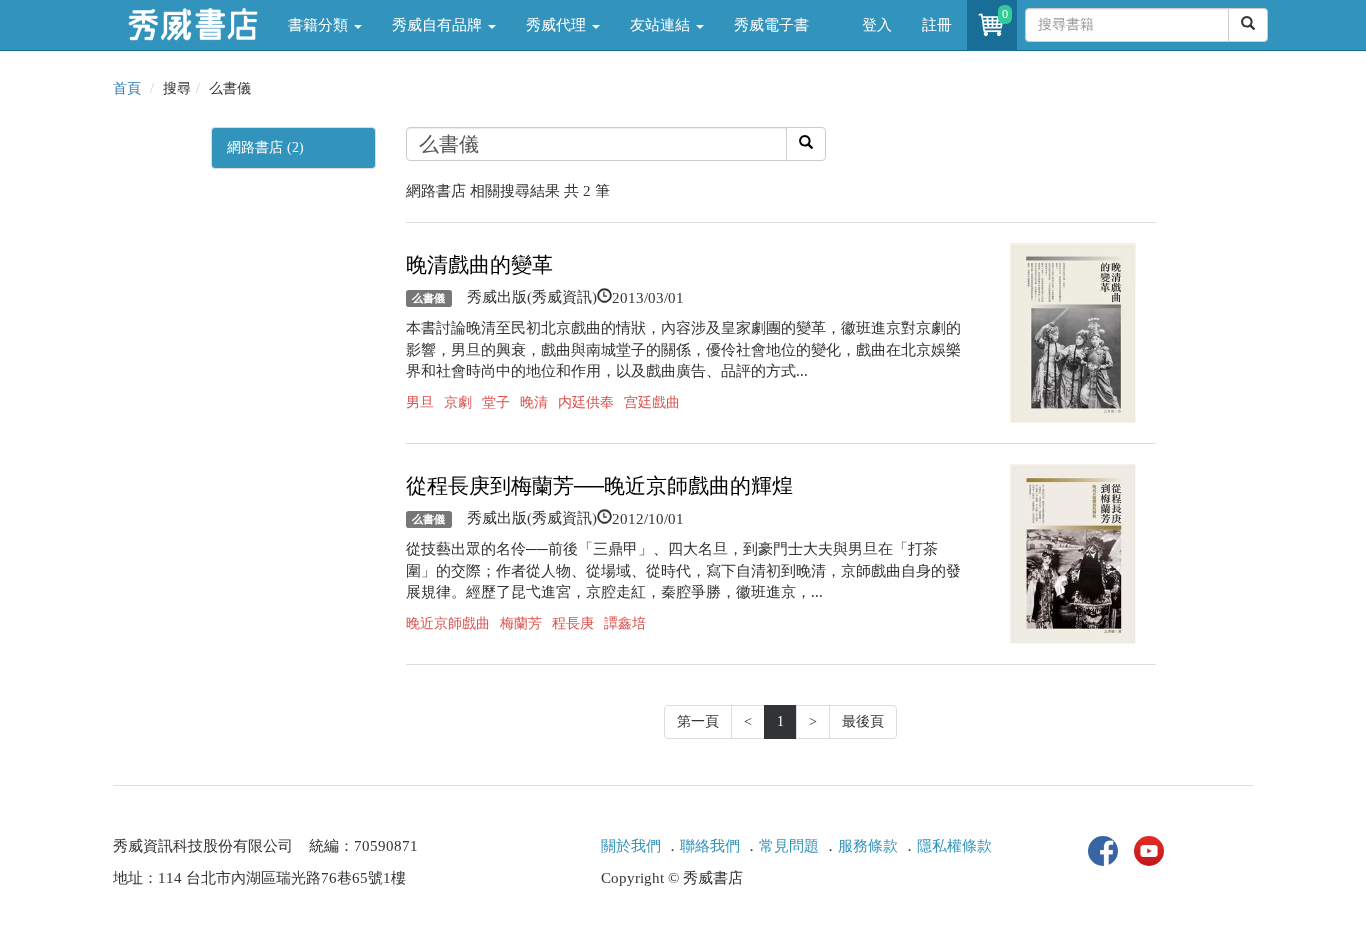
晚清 (534, 402)
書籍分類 (320, 25)
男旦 (420, 402)
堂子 (496, 402)
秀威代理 (558, 25)
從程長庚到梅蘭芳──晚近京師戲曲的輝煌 (599, 486)
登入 (877, 25)
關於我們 (631, 846)
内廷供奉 (586, 402)
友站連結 (662, 25)
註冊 (937, 25)
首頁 (127, 88)
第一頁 (698, 721)
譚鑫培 (625, 623)
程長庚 (573, 623)
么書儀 (428, 298)
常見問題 (789, 846)
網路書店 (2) (265, 147)
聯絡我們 (710, 846)
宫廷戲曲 (652, 402)
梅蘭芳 (521, 623)
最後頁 (863, 721)
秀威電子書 (771, 25)
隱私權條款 (954, 846)
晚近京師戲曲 (448, 623)
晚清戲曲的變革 (479, 265)
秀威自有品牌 (439, 25)
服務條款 (868, 846)
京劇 (458, 402)
